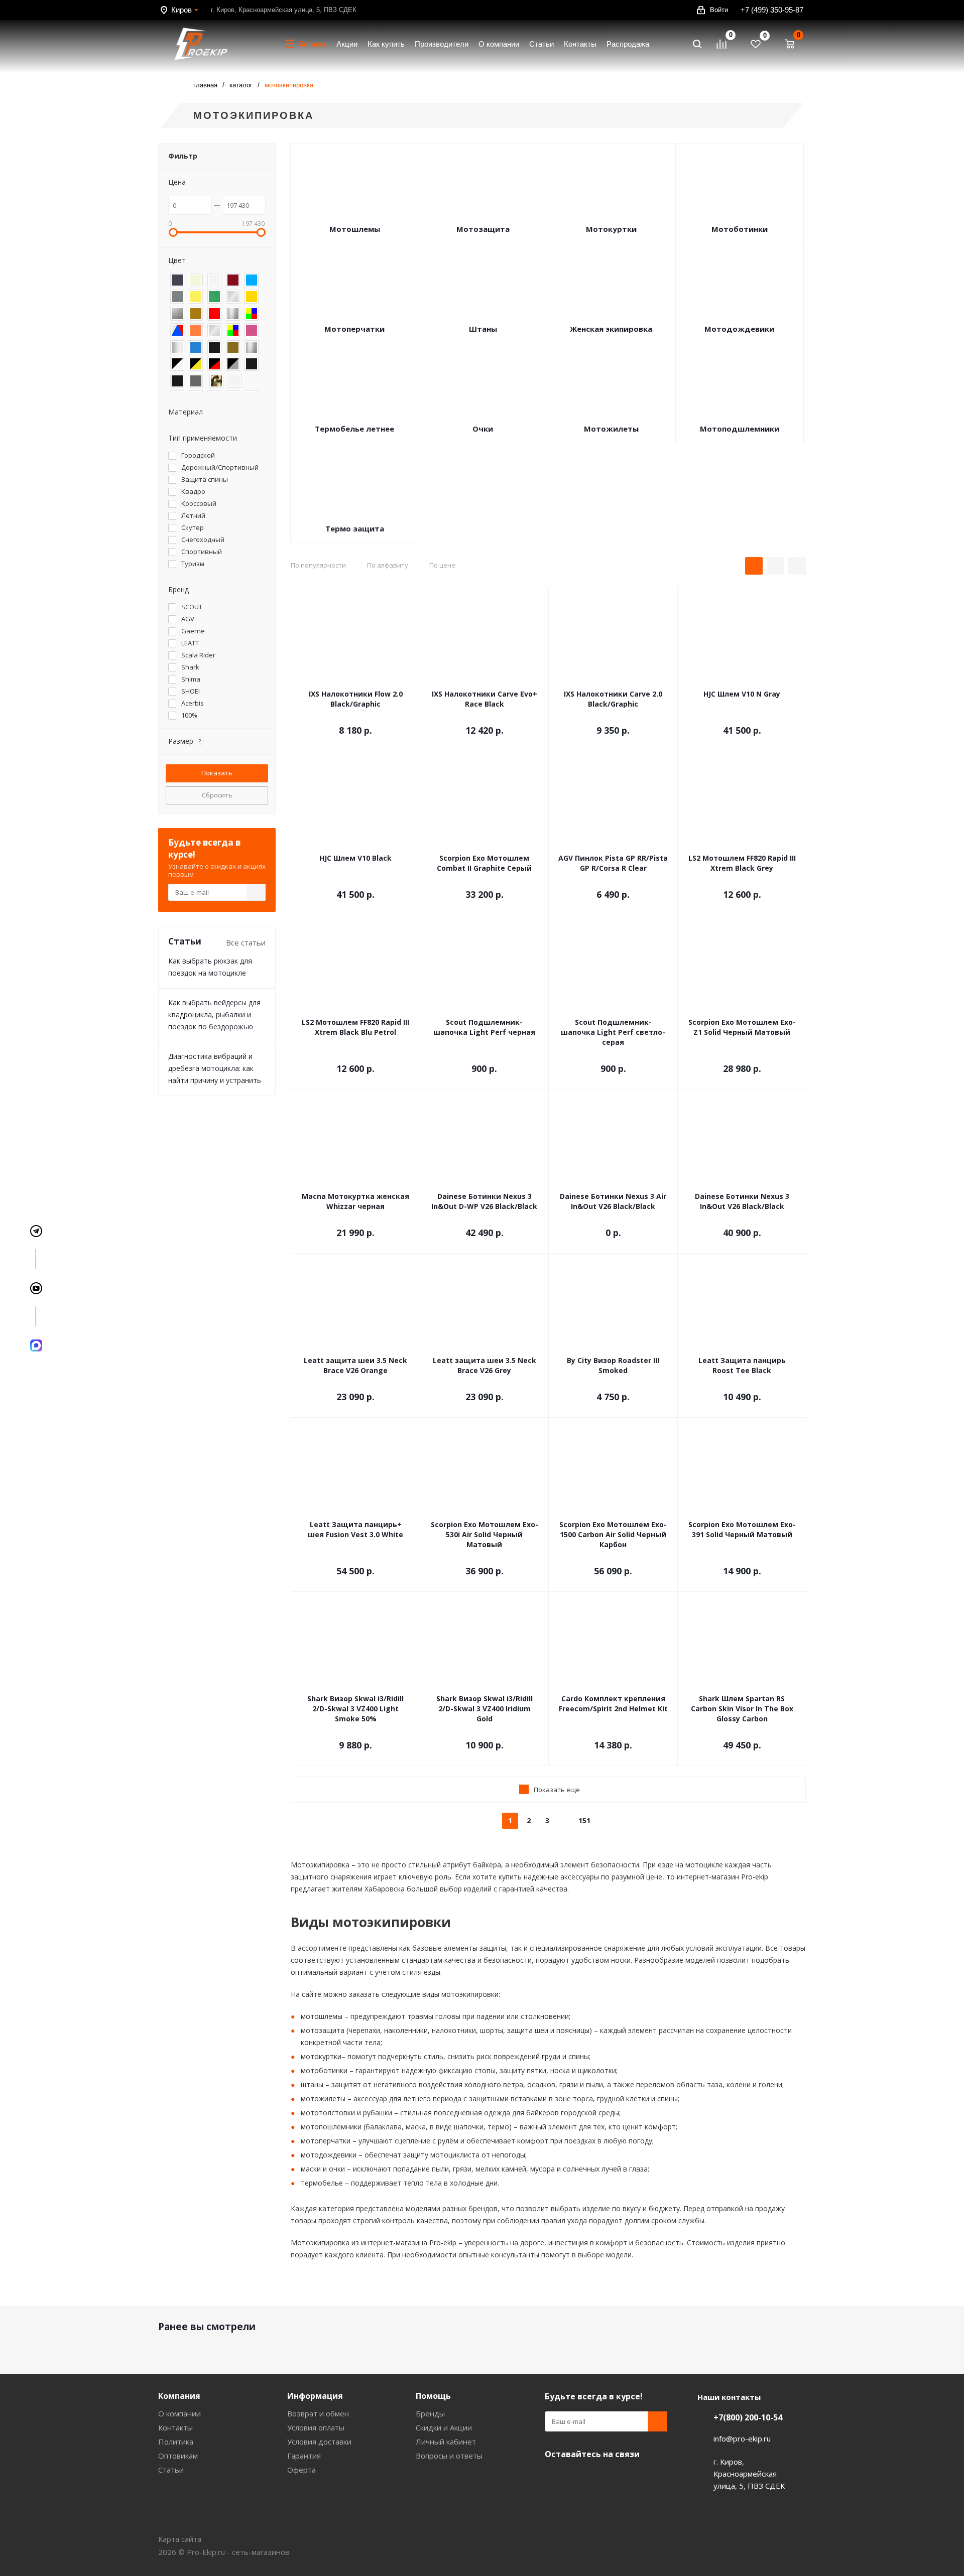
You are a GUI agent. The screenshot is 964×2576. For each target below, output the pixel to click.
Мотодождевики (739, 329)
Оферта (302, 2470)
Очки (483, 429)
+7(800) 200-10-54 (748, 2417)
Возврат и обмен (318, 2413)
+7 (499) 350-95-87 (772, 10)
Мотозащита (483, 229)
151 (584, 1820)
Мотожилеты (611, 429)
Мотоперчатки (354, 329)
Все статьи (246, 942)
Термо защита (355, 528)
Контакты (175, 2427)
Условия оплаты (316, 2427)
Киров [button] (182, 10)
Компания (179, 2396)
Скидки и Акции (444, 2427)
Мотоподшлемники (740, 429)
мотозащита (323, 2030)
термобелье (322, 2183)
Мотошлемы (355, 229)
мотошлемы (322, 2016)
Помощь (433, 2396)
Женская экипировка (611, 329)
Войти (719, 10)
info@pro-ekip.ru (742, 2438)
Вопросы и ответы (449, 2456)
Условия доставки (319, 2442)
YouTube (555, 2478)
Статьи (171, 2470)
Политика (176, 2442)
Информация (315, 2396)
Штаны (483, 329)
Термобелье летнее (354, 429)
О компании (179, 2413)
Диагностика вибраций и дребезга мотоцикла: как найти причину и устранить (215, 1068)
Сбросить (217, 795)
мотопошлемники (331, 2127)
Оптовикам (178, 2456)
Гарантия (304, 2456)
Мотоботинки (740, 229)
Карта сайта (180, 2539)
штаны (312, 2084)
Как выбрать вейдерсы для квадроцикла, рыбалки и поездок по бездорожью (214, 1014)
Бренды (430, 2413)
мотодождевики (329, 2155)
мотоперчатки (326, 2141)
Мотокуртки (611, 229)
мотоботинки (324, 2070)
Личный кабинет (446, 2442)
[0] (726, 44)
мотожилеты (323, 2098)
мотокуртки (321, 2056)
